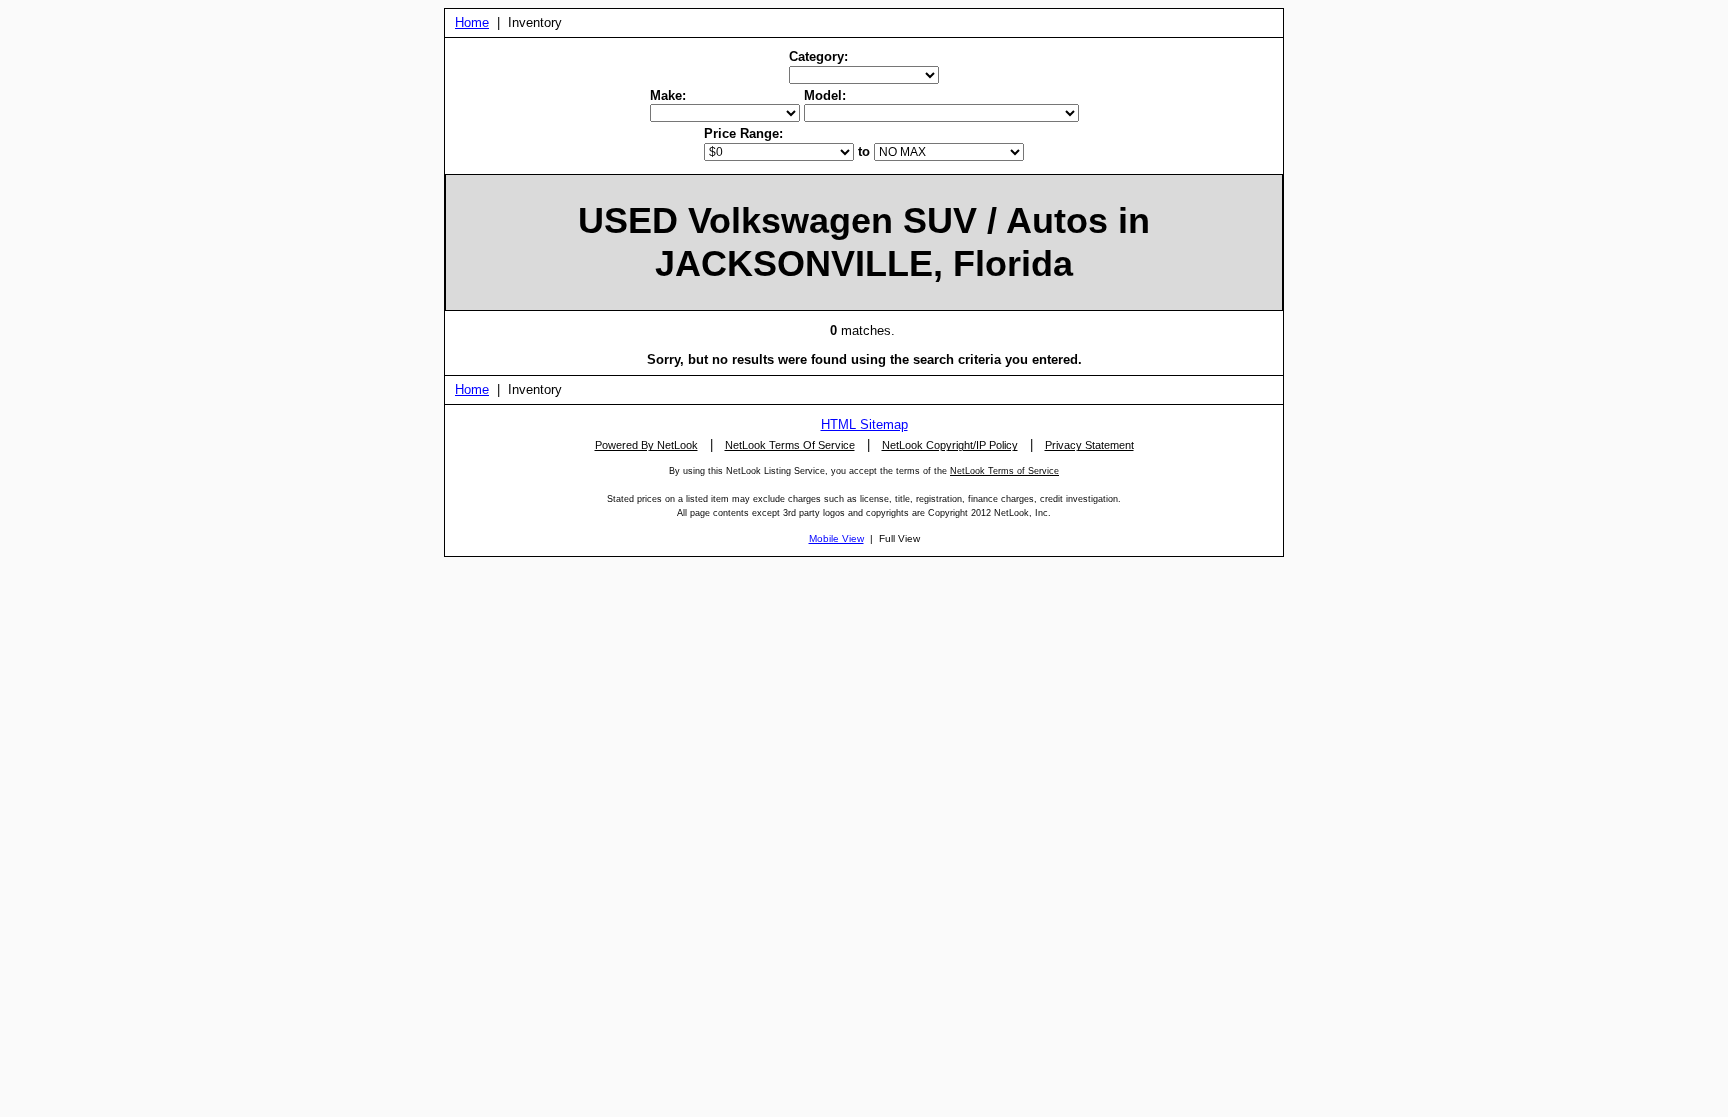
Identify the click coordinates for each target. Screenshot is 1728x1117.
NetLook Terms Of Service (790, 445)
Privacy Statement (1089, 445)
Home (472, 22)
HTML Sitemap (864, 424)
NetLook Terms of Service (1004, 471)
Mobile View (836, 538)
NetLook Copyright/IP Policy (950, 445)
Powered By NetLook (646, 445)
